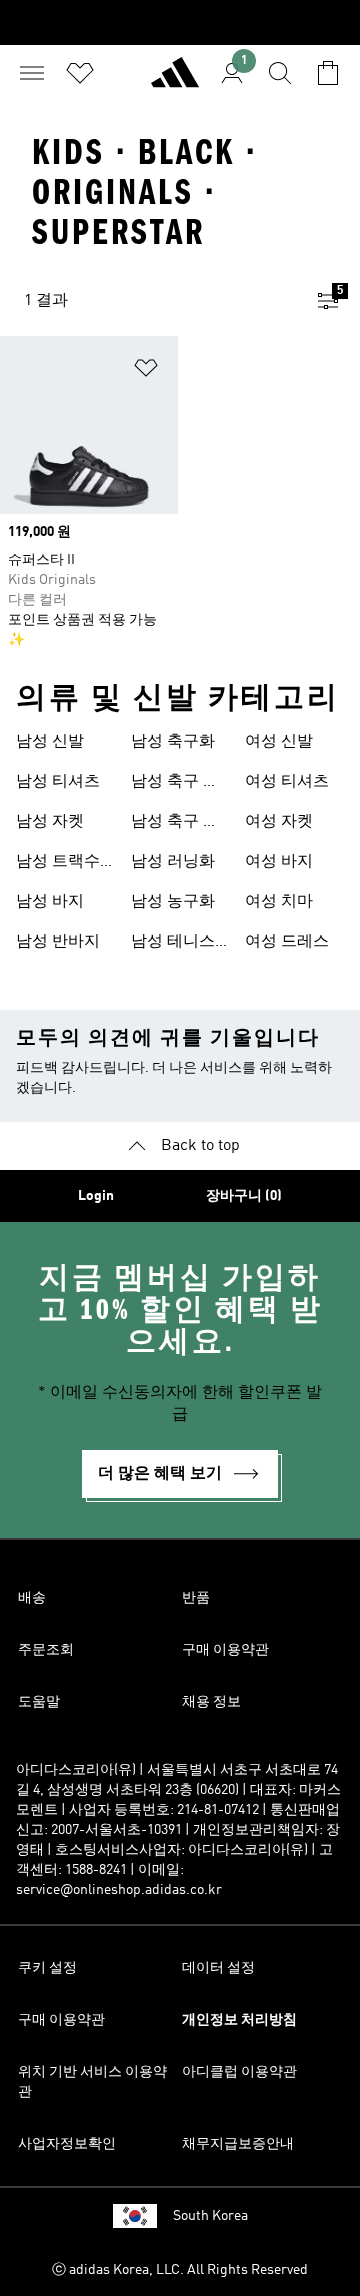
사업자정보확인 (67, 2144)
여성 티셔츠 (287, 782)
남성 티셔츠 (58, 782)
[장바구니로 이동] (328, 73)
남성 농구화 (173, 902)
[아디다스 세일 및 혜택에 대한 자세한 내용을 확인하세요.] (180, 22)
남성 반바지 (58, 942)
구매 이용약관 (225, 1650)
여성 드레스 (287, 942)
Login (96, 1196)
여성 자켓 (279, 822)
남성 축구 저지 (175, 824)
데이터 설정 (218, 1968)
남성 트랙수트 (58, 864)
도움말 (39, 1702)
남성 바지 (50, 902)
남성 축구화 (173, 742)
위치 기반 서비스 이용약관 (92, 2082)
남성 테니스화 (173, 944)
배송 (32, 1598)
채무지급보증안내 (238, 2144)
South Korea (210, 2216)
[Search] (280, 73)
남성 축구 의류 (175, 784)
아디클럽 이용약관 (239, 2072)
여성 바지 (279, 862)
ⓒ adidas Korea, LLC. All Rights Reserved (180, 2270)
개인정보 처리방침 (239, 2020)
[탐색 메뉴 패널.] (32, 73)
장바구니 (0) (244, 1196)
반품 (196, 1598)
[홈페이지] (175, 81)
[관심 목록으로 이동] (80, 73)
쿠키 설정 (47, 1968)
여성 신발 (279, 742)
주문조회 (46, 1650)
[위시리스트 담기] (146, 371)
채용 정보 (211, 1702)
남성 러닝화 (173, 862)
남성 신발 (50, 742)
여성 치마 (279, 902)
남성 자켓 (50, 822)
